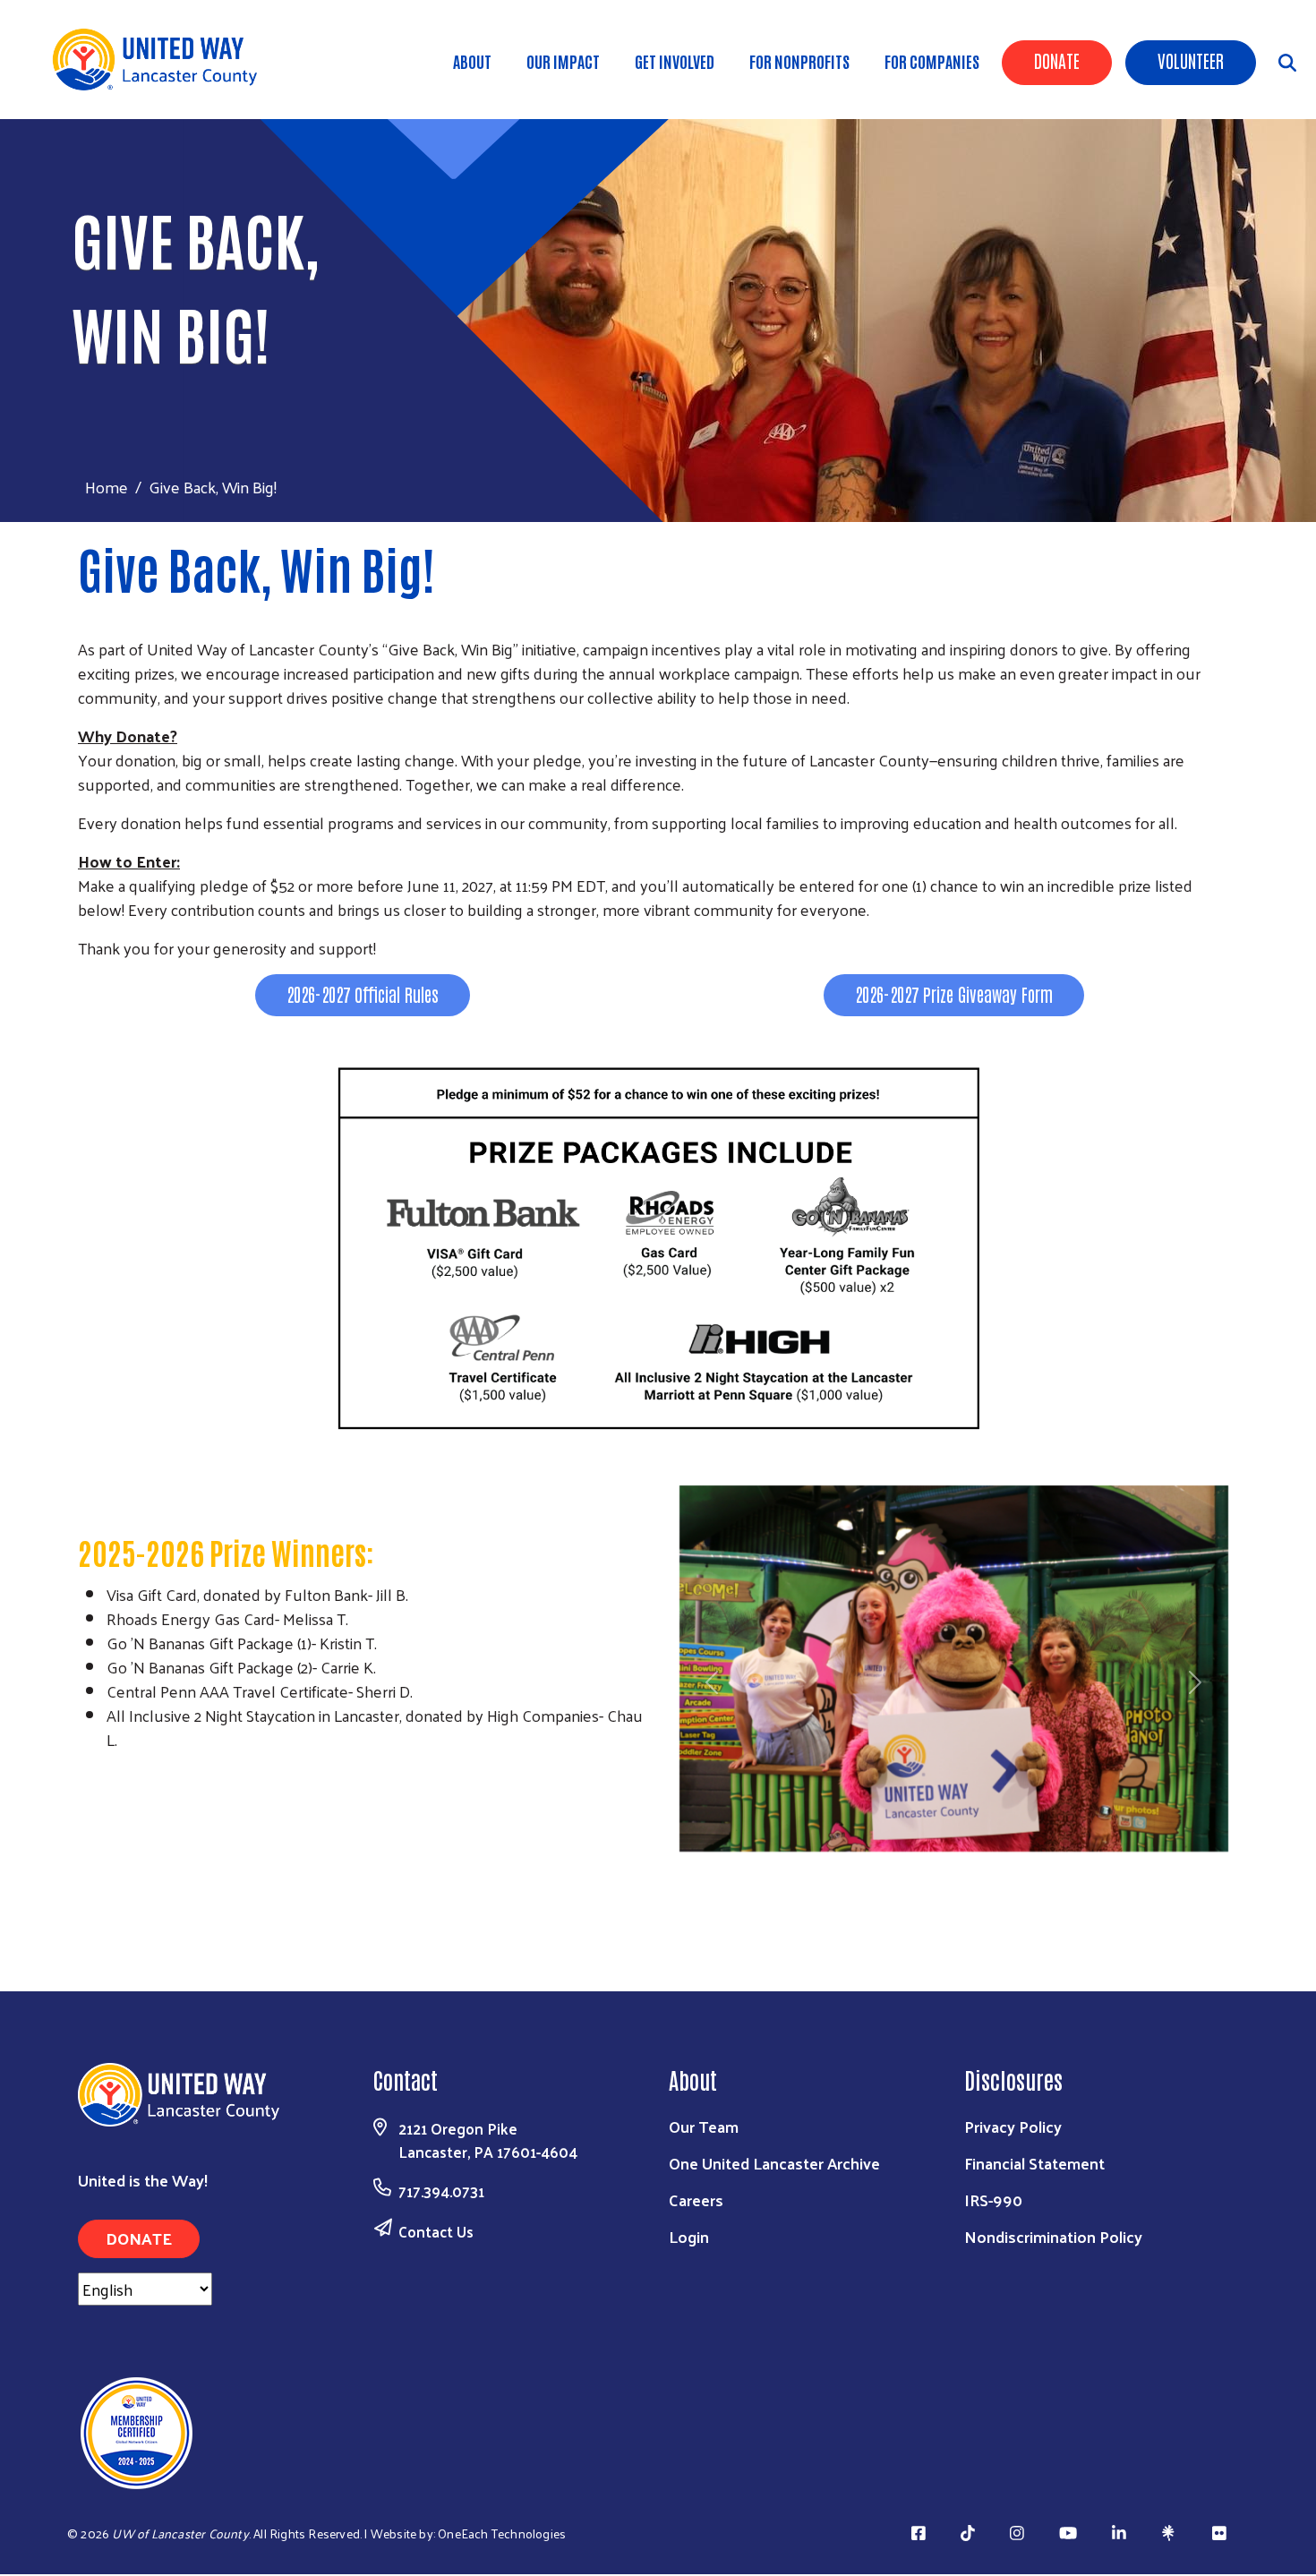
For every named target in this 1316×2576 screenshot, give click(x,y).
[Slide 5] (1018, 1864)
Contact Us (436, 2231)
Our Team (704, 2126)
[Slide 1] (889, 1864)
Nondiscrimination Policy (1053, 2236)
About (472, 61)
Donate (1057, 60)
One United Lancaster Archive (774, 2163)
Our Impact (563, 61)
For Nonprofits (799, 61)
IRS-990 (993, 2199)
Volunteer (1191, 60)
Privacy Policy (1013, 2126)
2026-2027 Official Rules (363, 994)
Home (107, 487)
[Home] (161, 60)
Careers (696, 2199)
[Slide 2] (921, 1864)
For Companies (932, 61)
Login (689, 2236)
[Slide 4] (986, 1864)
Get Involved (675, 61)
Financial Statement (1034, 2163)
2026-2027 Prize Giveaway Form (954, 994)
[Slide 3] (953, 1864)
